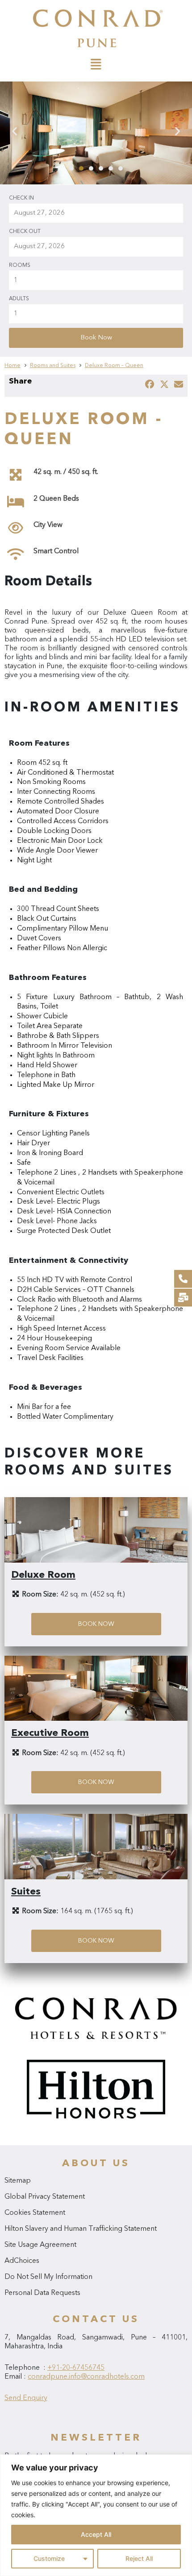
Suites (26, 1892)
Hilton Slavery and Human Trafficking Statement (81, 2229)
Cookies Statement (35, 2213)
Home (13, 366)
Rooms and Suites (53, 366)
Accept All (96, 2534)
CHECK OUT (25, 232)
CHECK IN (21, 198)
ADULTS (19, 299)
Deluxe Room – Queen (114, 366)
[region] (96, 2515)
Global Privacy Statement (45, 2197)
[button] (71, 168)
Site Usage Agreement (40, 2245)
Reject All (139, 2558)
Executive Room (50, 1733)
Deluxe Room (43, 1575)
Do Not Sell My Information (48, 2277)
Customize (49, 2558)
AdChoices (22, 2261)
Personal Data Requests (42, 2293)
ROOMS (20, 265)
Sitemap (18, 2181)
